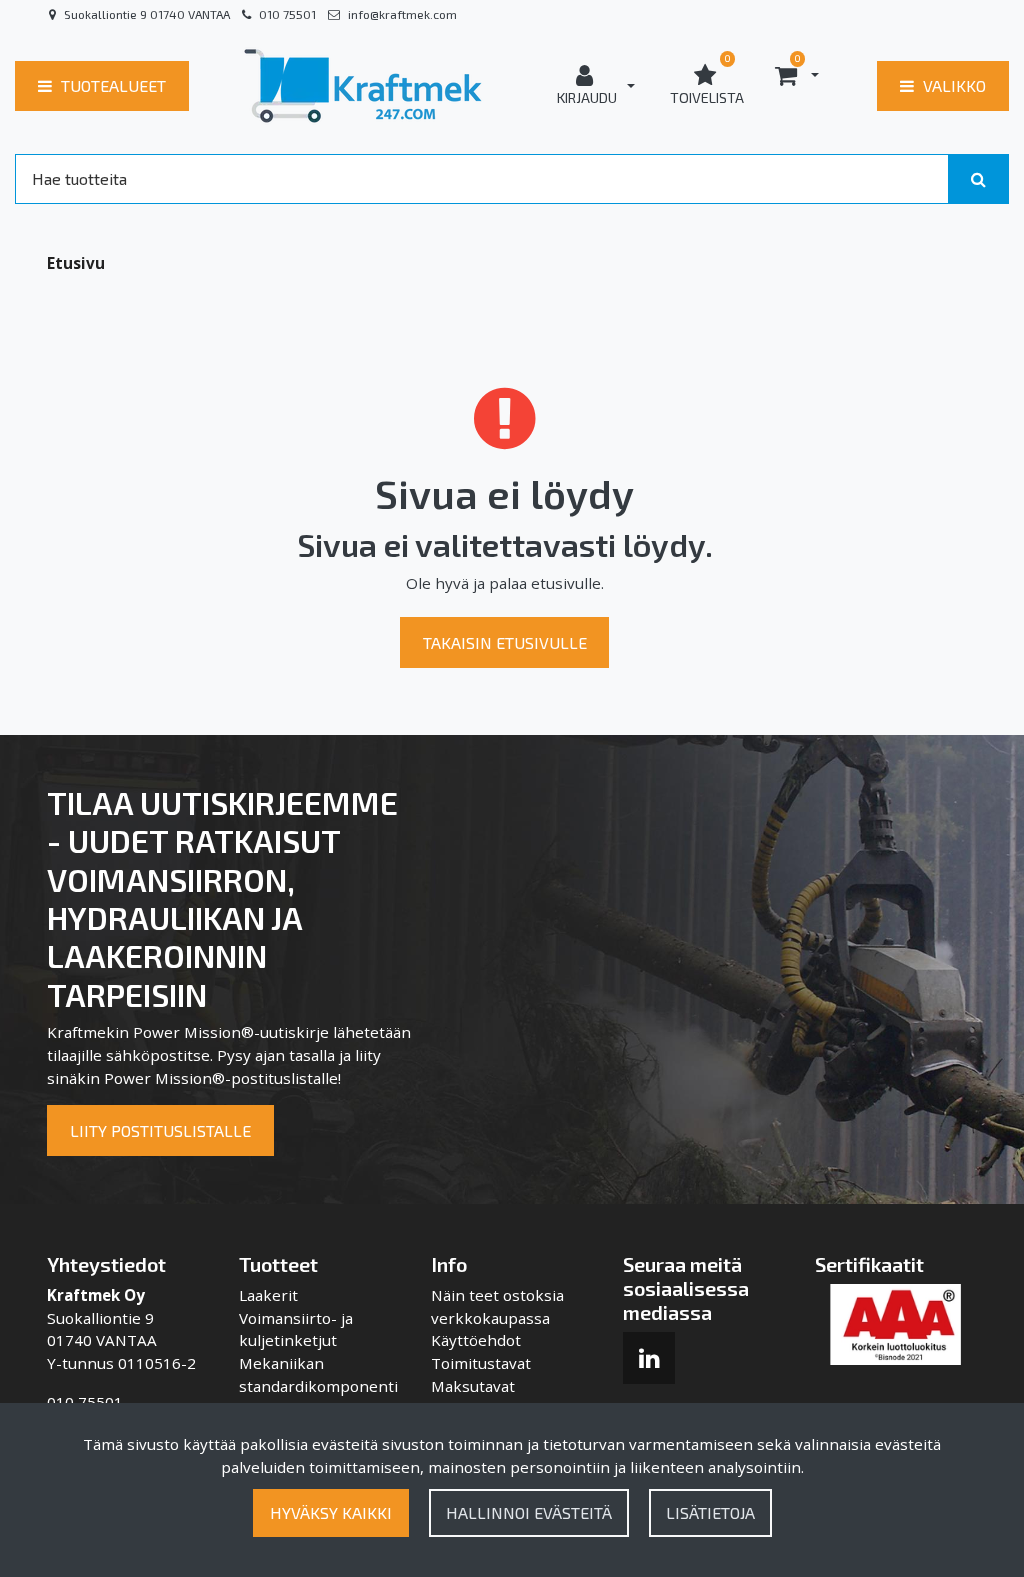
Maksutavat (473, 1386)
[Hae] (978, 179)
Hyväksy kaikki (331, 1512)
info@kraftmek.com (402, 14)
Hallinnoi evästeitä (529, 1512)
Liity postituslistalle (160, 1130)
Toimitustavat (481, 1363)
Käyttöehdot (476, 1340)
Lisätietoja (710, 1512)
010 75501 (287, 14)
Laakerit (268, 1295)
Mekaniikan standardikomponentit (318, 1386)
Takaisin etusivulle (505, 642)
